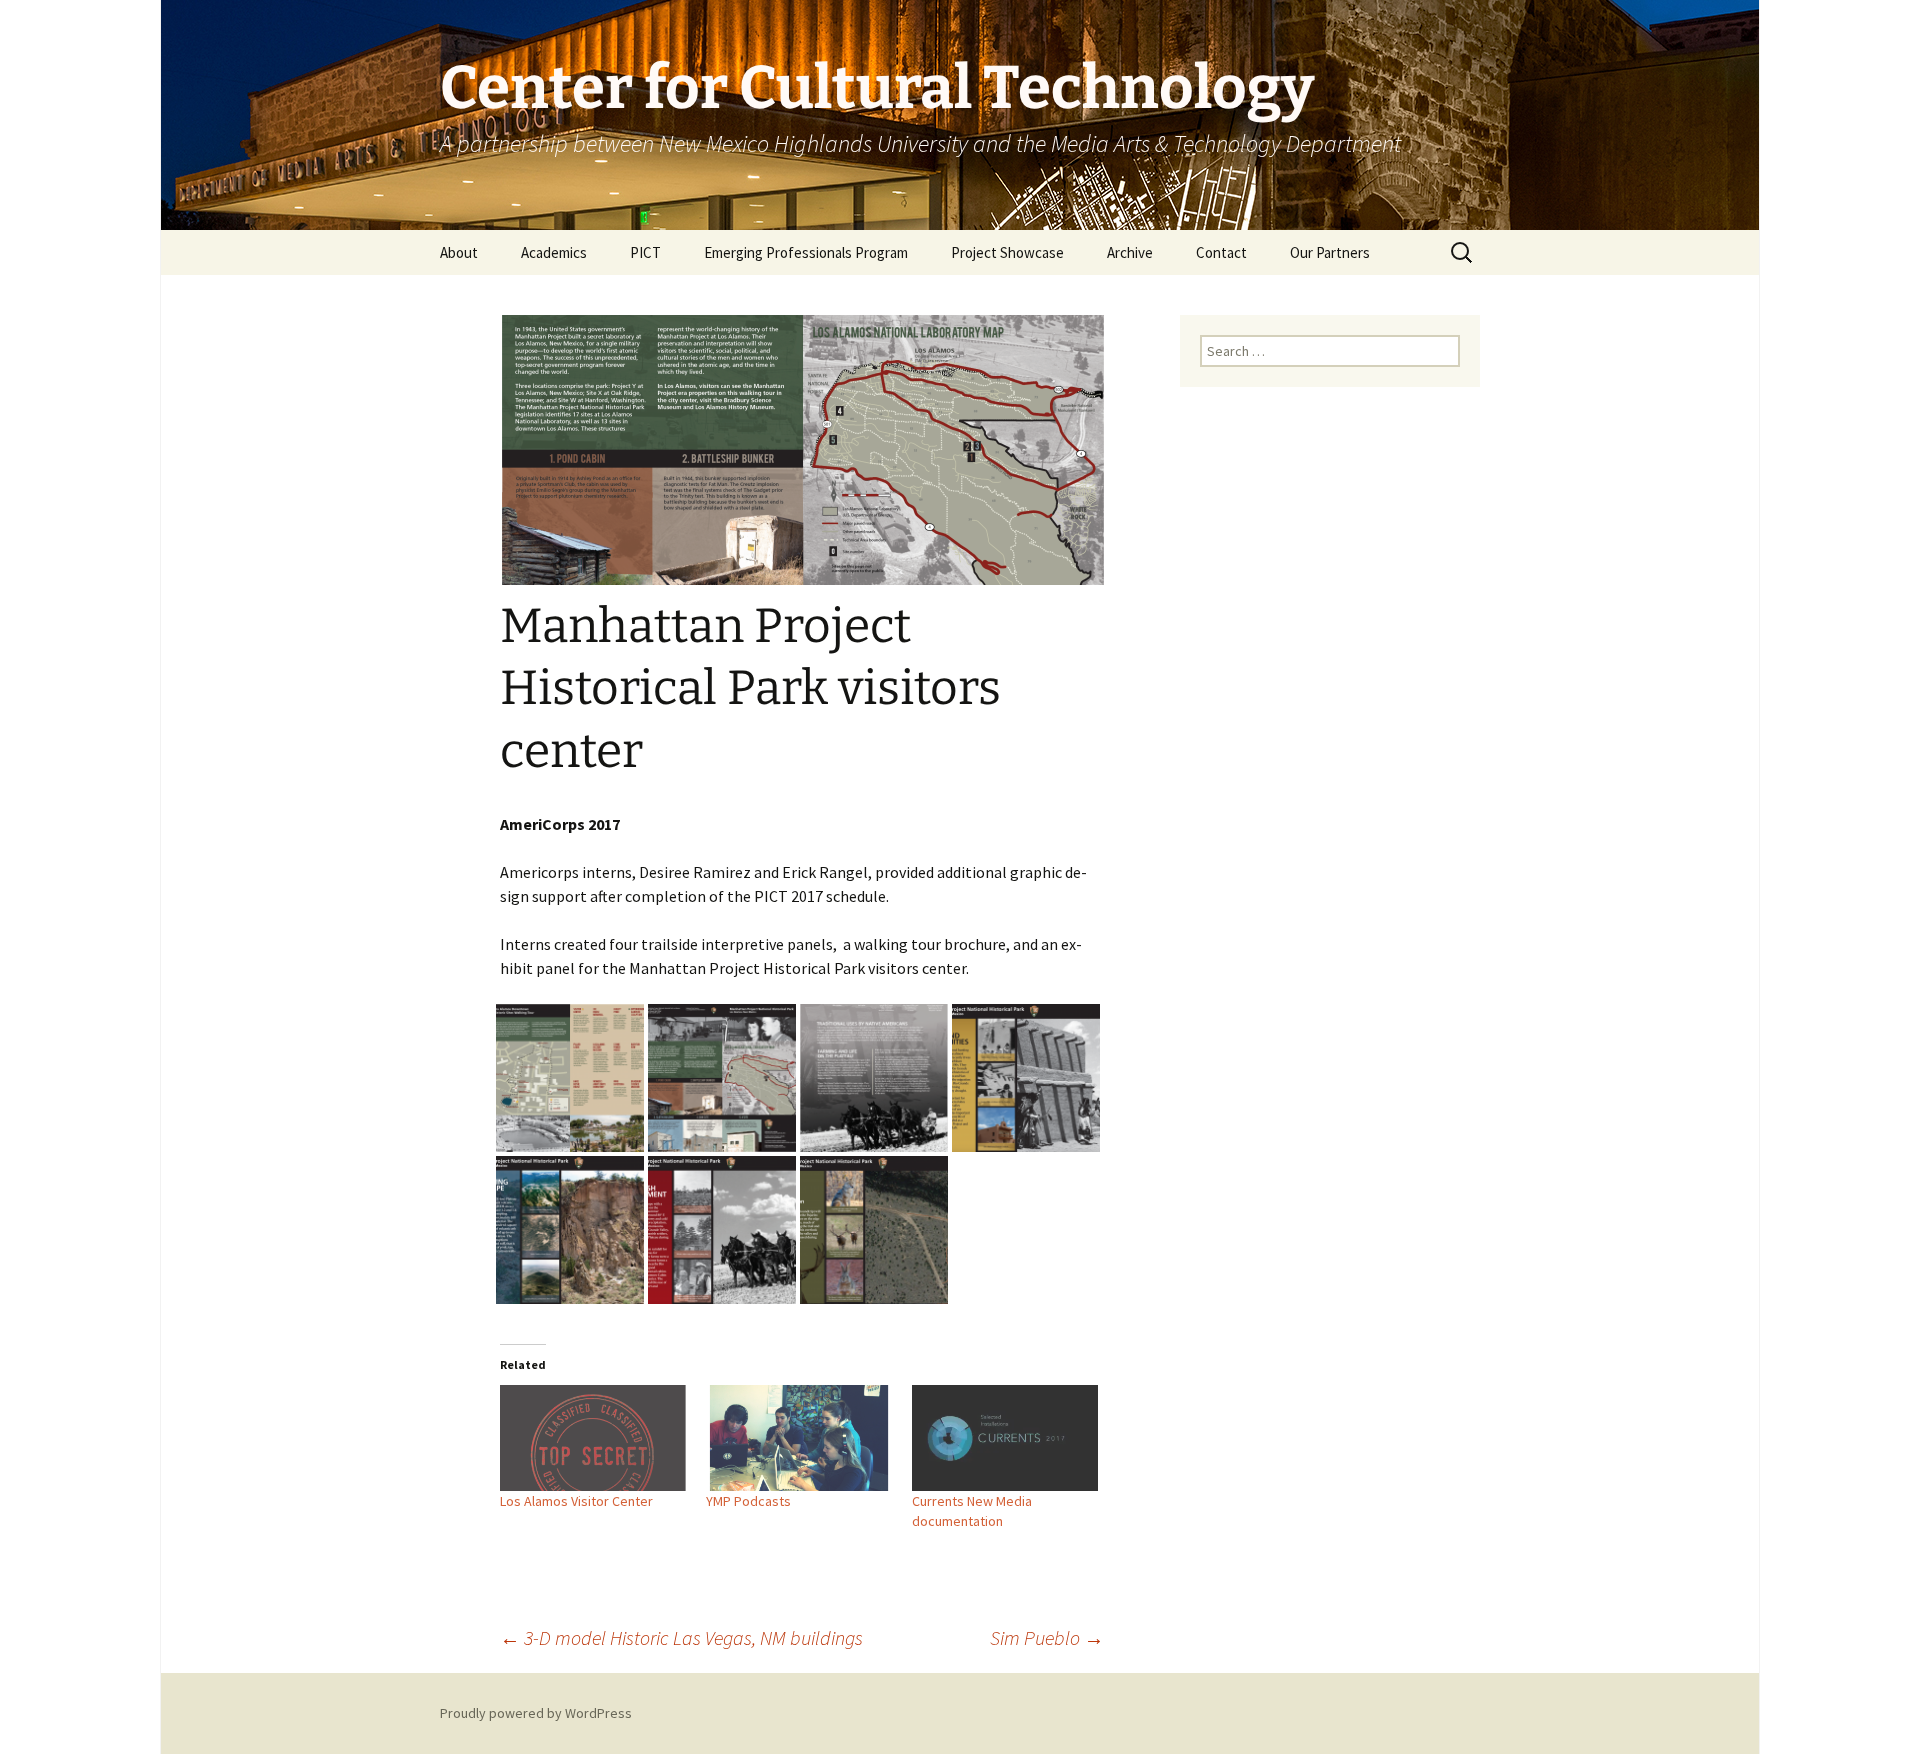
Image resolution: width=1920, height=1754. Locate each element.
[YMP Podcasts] (799, 1438)
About (459, 252)
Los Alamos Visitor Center (576, 1501)
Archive (1130, 252)
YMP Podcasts (748, 1501)
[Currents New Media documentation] (1005, 1438)
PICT (645, 252)
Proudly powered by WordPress (536, 1713)
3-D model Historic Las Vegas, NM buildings (681, 1637)
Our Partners (1330, 252)
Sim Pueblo (1047, 1637)
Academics (554, 252)
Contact (1221, 252)
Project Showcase (1007, 252)
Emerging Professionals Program (806, 252)
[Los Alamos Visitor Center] (593, 1438)
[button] (570, 1078)
